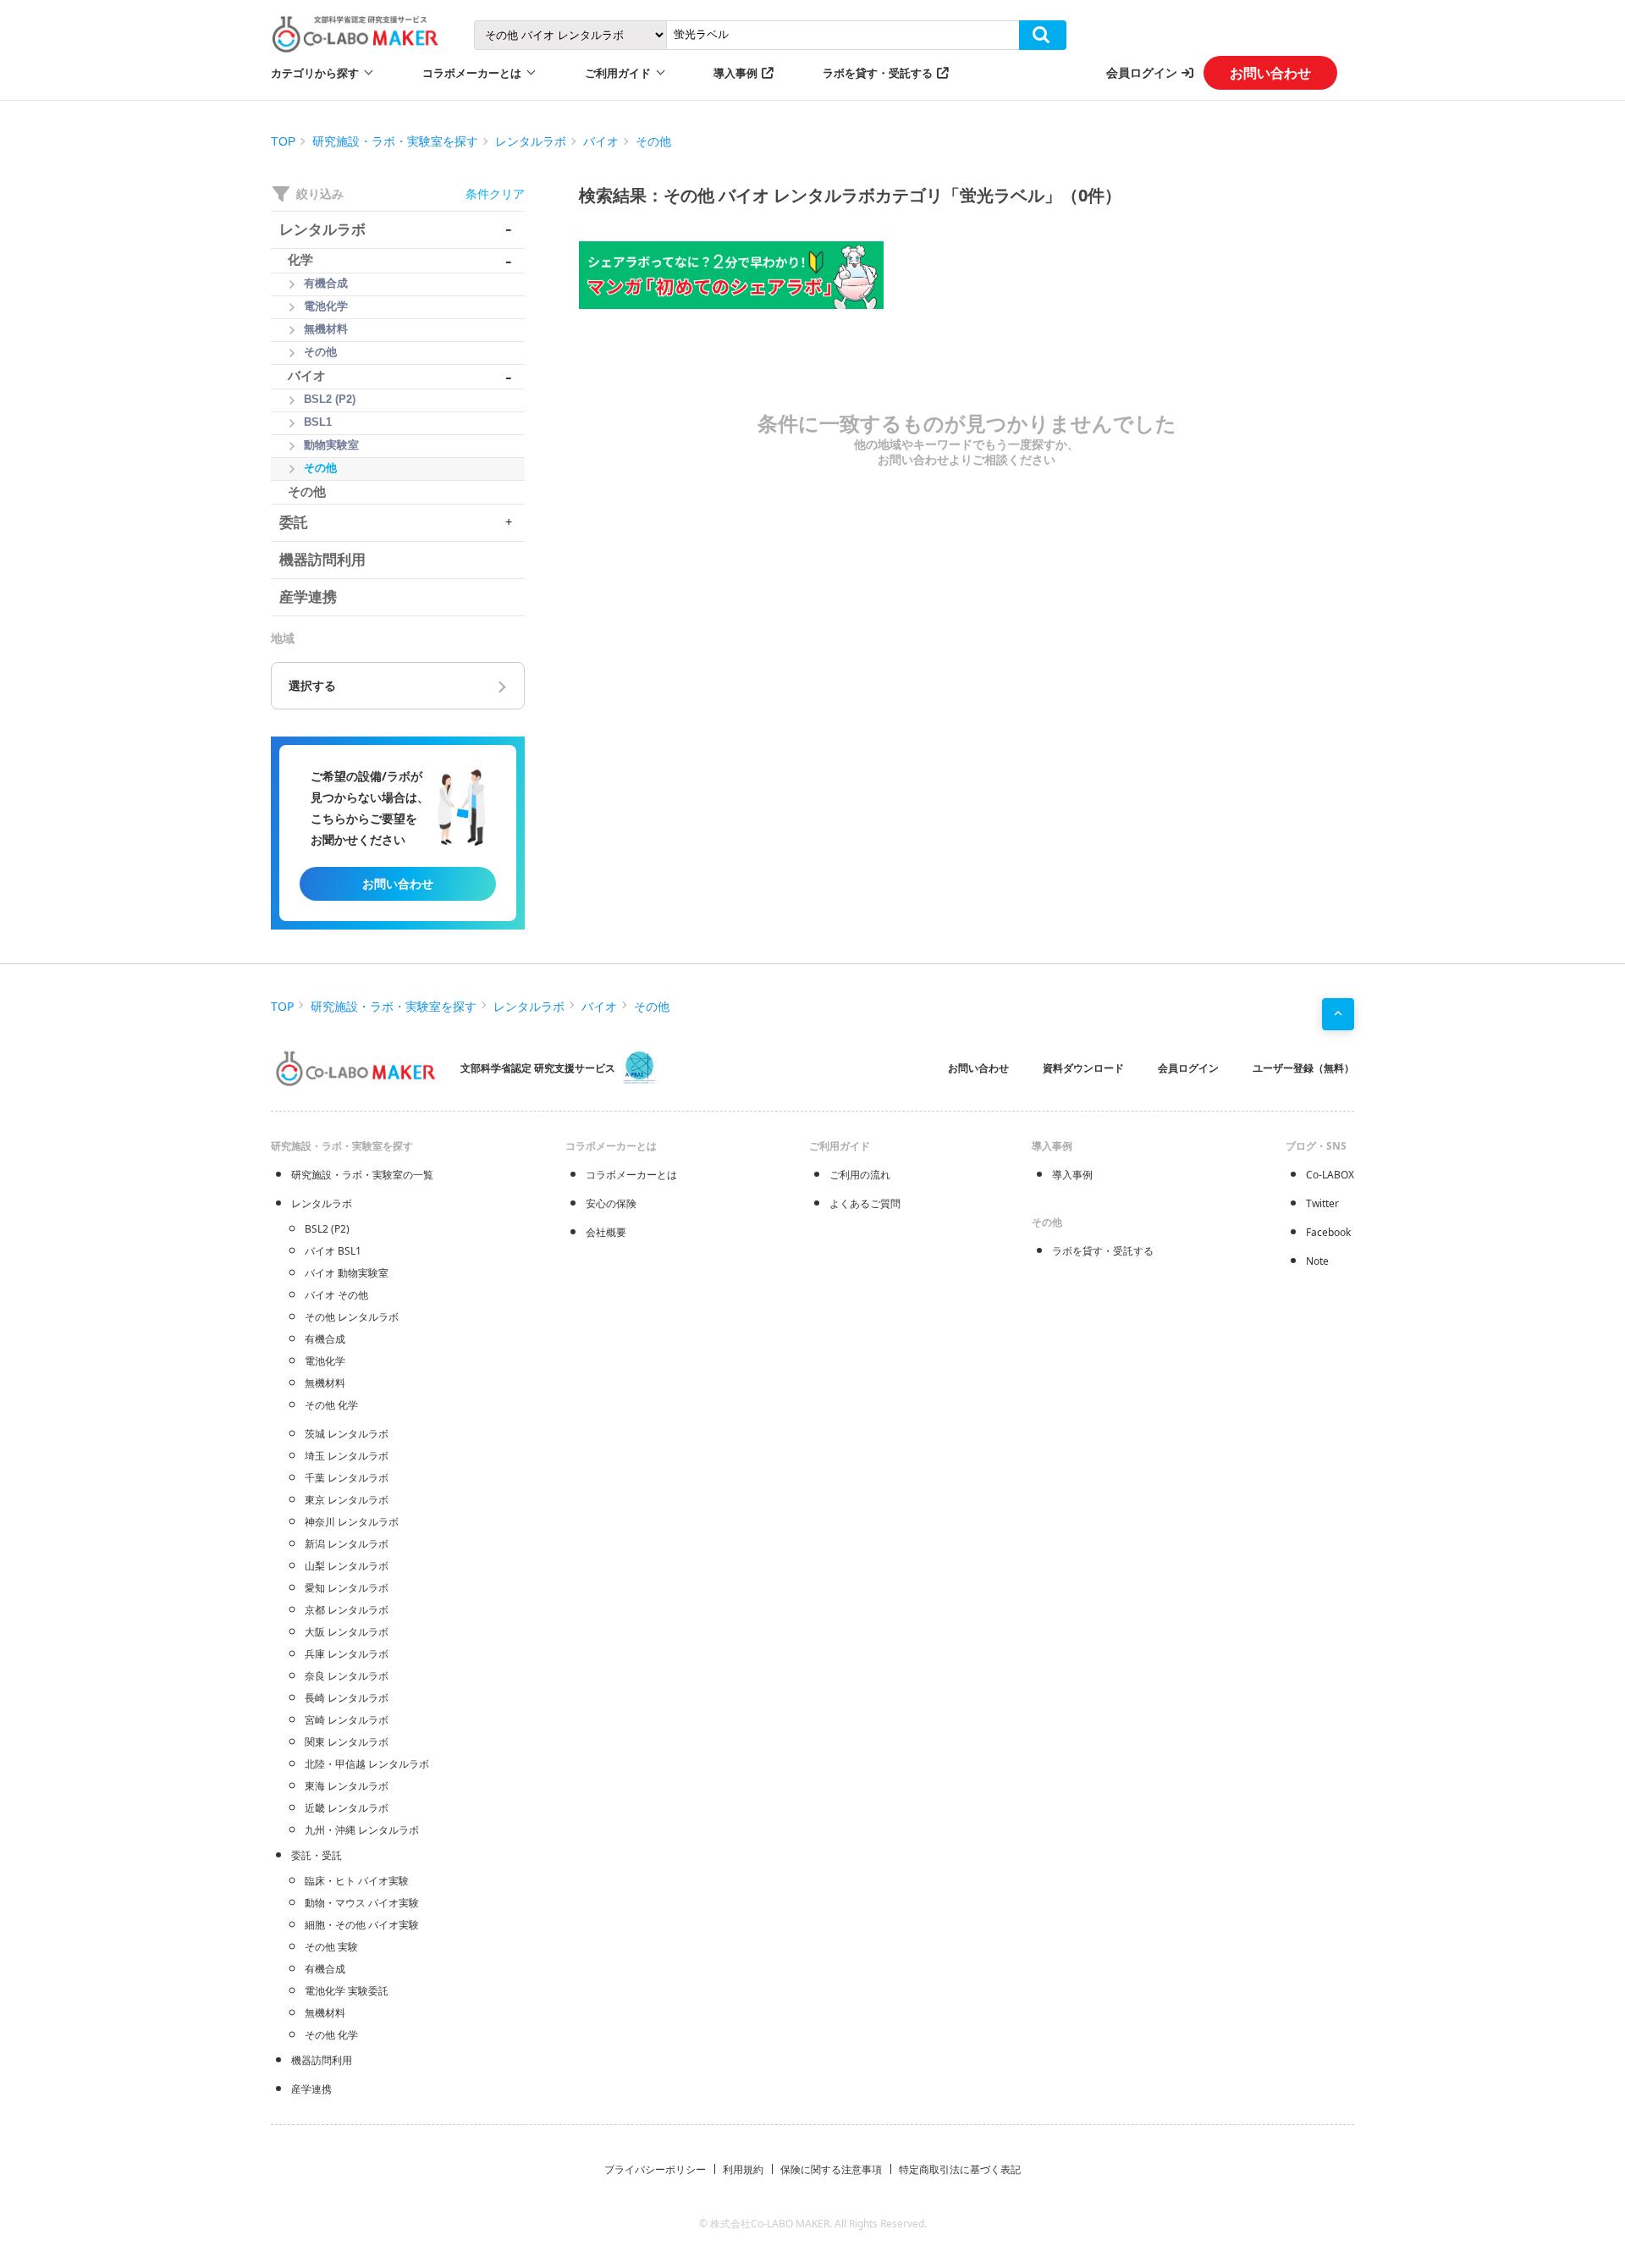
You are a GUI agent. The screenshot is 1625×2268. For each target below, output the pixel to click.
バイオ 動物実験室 (347, 1273)
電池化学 (325, 1361)
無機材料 (325, 1383)
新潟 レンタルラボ (347, 1544)
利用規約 (743, 2169)
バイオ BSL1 (333, 1251)
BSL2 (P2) (327, 1229)
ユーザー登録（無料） (1303, 1068)
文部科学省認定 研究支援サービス (538, 1068)
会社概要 (606, 1232)
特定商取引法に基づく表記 (960, 2169)
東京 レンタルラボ (347, 1500)
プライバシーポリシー (655, 2169)
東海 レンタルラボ (347, 1786)
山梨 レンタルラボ (347, 1566)
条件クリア (495, 193)
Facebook (1328, 1232)
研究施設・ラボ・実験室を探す (395, 141)
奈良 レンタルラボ (347, 1676)
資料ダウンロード (1083, 1068)
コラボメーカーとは (631, 1175)
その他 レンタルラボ (352, 1317)
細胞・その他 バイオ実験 (362, 1925)
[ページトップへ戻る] (1338, 1014)
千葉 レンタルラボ (347, 1478)
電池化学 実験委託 (347, 1991)
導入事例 (735, 73)
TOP (283, 141)
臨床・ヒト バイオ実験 (357, 1881)
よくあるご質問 (865, 1203)
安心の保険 (611, 1203)
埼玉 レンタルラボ (347, 1456)
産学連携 (311, 2089)
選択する (312, 686)
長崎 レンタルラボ (347, 1698)
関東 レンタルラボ (347, 1742)
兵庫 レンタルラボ (347, 1654)
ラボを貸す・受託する (878, 73)
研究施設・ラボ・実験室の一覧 (362, 1175)
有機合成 (325, 1339)
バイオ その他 (336, 1295)
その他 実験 (331, 1947)
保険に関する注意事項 (831, 2169)
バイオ (601, 141)
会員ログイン (1142, 72)
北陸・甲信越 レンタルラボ (367, 1764)
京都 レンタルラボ (347, 1610)
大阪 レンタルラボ (347, 1632)
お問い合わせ (1270, 73)
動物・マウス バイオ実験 (362, 1903)
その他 (653, 141)
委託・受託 (317, 1855)
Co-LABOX (1330, 1175)
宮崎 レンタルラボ (347, 1720)
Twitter (1322, 1203)
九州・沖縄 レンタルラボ (362, 1830)
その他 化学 (331, 1405)
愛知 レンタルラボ (347, 1588)
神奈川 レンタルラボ (352, 1522)
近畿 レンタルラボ (347, 1808)
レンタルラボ (531, 141)
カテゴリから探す (315, 73)
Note (1317, 1261)
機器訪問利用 (322, 2060)
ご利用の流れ (860, 1175)
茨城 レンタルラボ (347, 1434)
